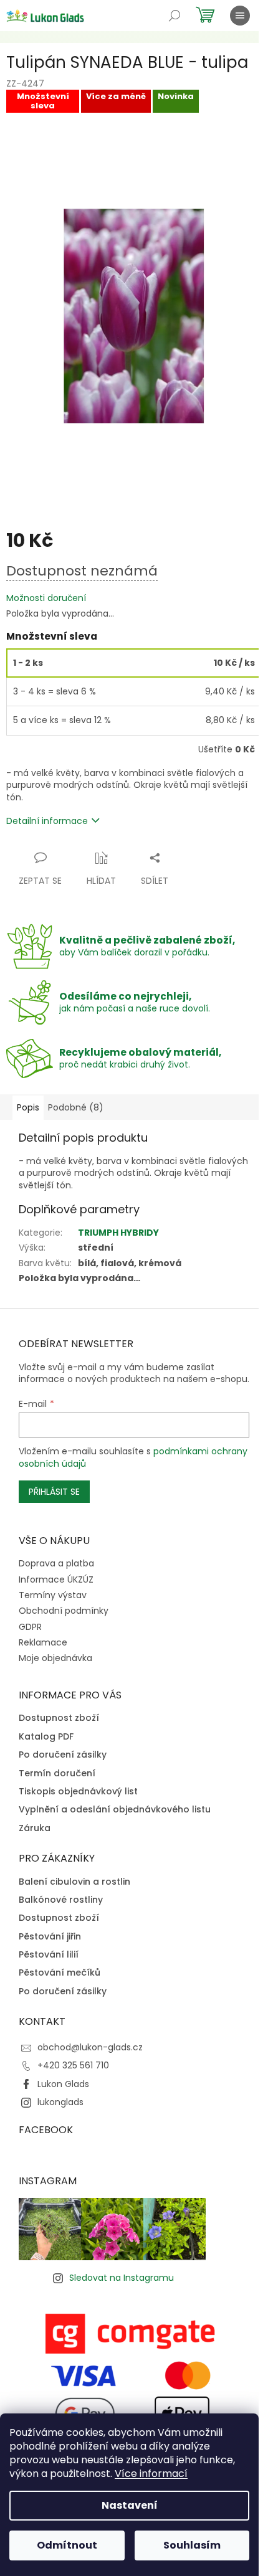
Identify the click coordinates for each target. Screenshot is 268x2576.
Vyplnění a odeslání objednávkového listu (115, 1810)
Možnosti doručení (46, 598)
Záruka (35, 1828)
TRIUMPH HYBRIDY (118, 1233)
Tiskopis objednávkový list (78, 1792)
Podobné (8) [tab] (76, 1107)
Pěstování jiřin (50, 1937)
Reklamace (43, 1642)
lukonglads (60, 2102)
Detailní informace (47, 821)
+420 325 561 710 (73, 2065)
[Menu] (240, 16)
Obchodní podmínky (64, 1611)
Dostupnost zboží (59, 1718)
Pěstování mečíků (60, 1973)
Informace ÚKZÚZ (56, 1579)
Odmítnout (67, 2545)
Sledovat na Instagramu (122, 2278)
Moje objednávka (55, 1658)
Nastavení (130, 2505)
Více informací (151, 2474)
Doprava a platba (56, 1563)
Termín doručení (57, 1773)
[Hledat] (175, 16)
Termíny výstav (53, 1595)
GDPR (30, 1627)
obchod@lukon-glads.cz (90, 2047)
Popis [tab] (28, 1107)
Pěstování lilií (49, 1955)
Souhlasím (192, 2545)
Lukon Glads (63, 2084)
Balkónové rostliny (61, 1900)
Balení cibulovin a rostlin (74, 1882)
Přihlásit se (54, 1492)
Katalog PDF (46, 1737)
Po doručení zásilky (63, 1755)
